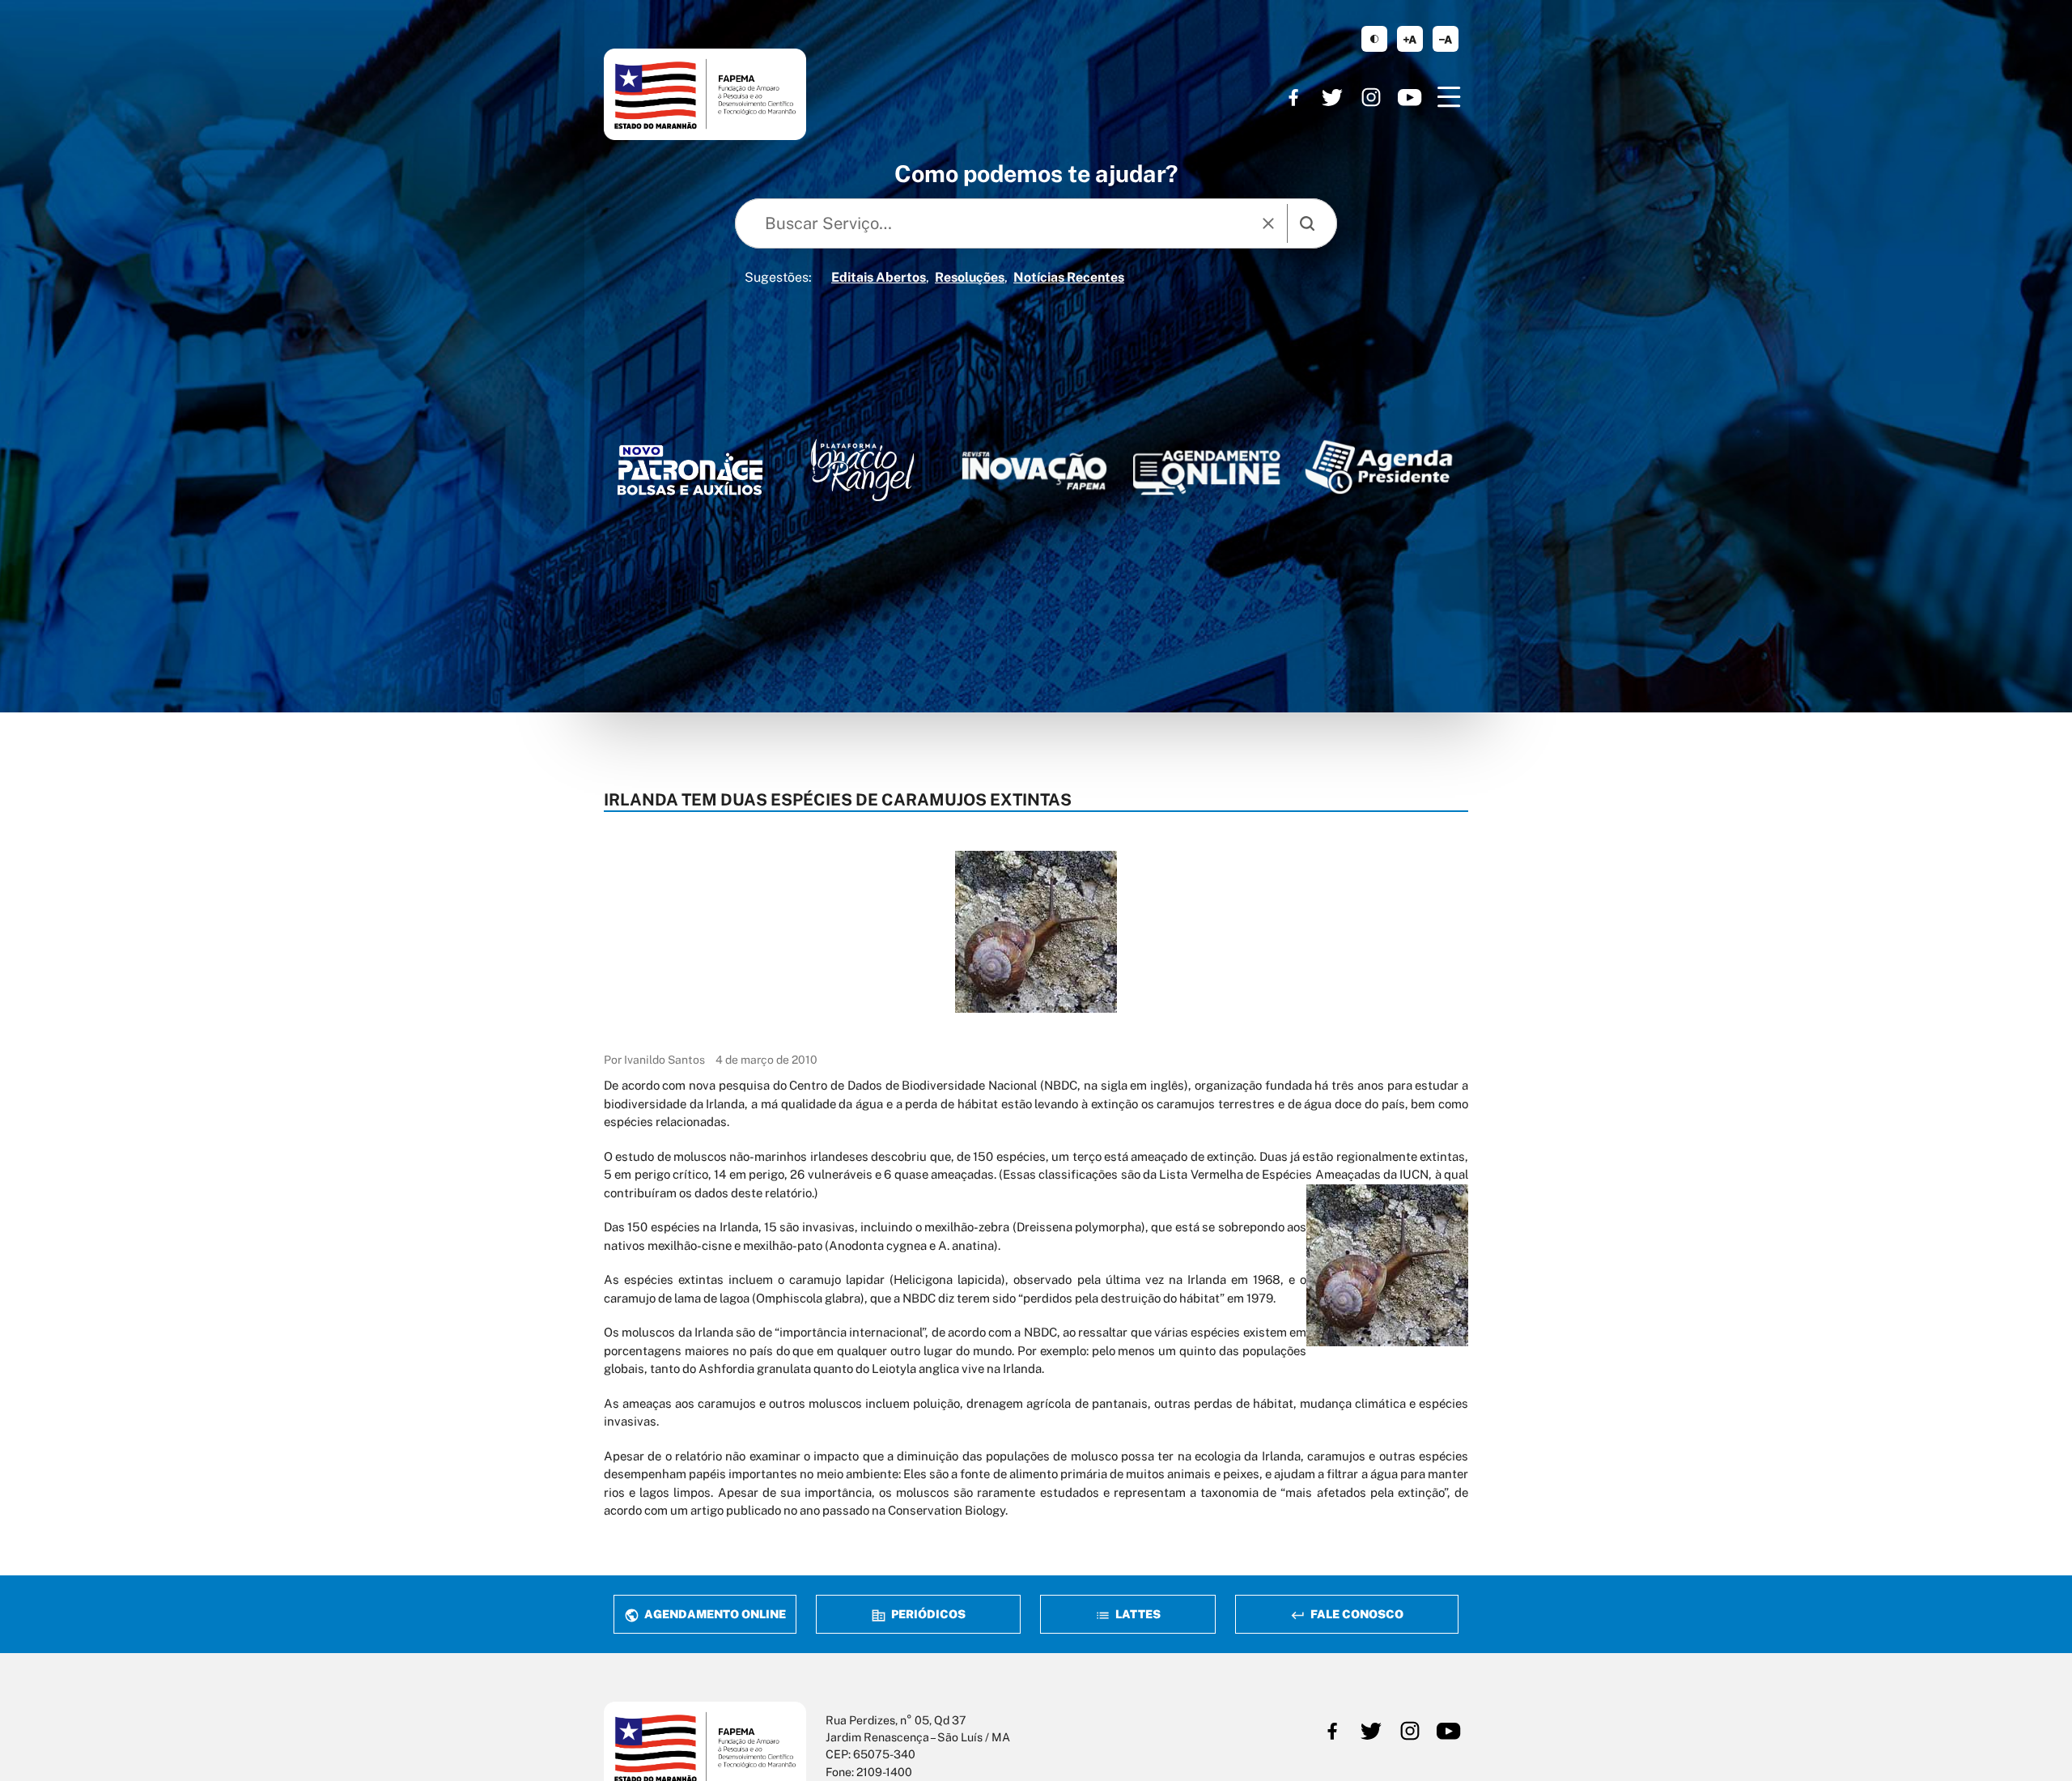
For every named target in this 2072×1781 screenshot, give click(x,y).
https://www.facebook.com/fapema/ (1293, 97)
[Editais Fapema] (1206, 468)
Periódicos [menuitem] (927, 1614)
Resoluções (970, 277)
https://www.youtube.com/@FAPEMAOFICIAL (1410, 97)
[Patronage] (690, 474)
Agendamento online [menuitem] (714, 1614)
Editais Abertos (879, 277)
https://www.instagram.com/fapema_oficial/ (1371, 97)
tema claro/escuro (1374, 39)
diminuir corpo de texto (1446, 39)
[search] (1307, 223)
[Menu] (1449, 97)
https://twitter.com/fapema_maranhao (1332, 97)
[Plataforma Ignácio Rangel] (862, 470)
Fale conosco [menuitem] (1356, 1614)
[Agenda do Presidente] (1379, 467)
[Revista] (1035, 471)
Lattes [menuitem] (1137, 1614)
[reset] (1268, 223)
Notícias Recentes (1069, 277)
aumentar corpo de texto (1410, 39)
